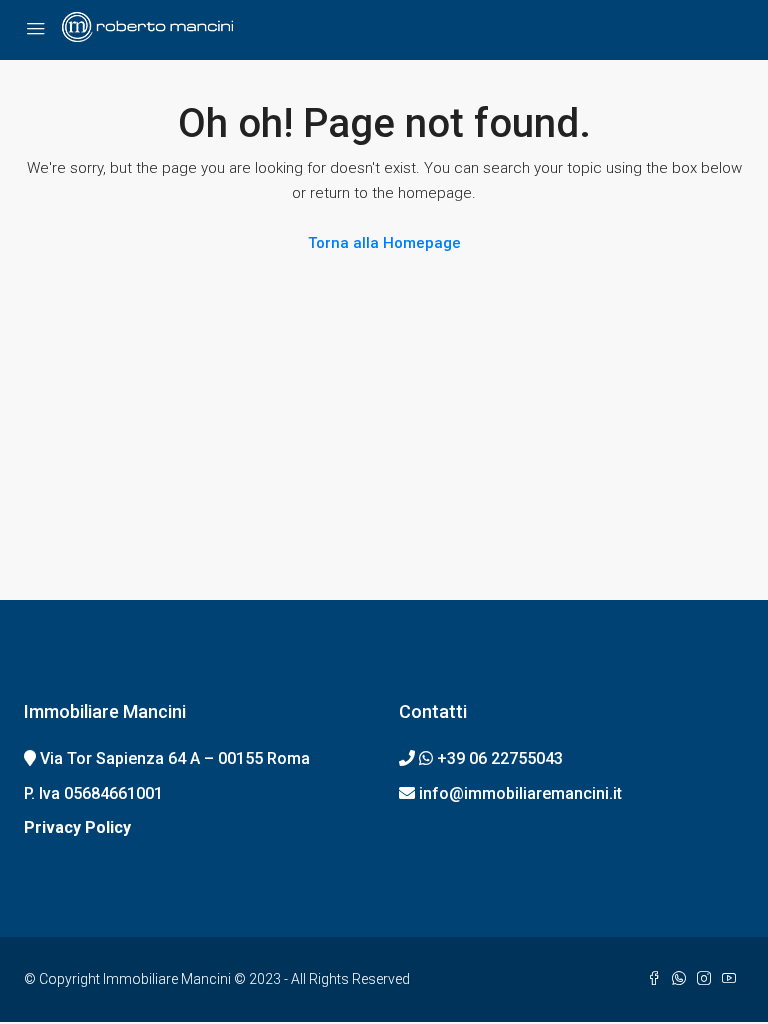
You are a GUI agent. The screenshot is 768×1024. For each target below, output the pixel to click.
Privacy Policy (77, 827)
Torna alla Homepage (384, 243)
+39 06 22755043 (500, 758)
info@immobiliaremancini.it (520, 793)
